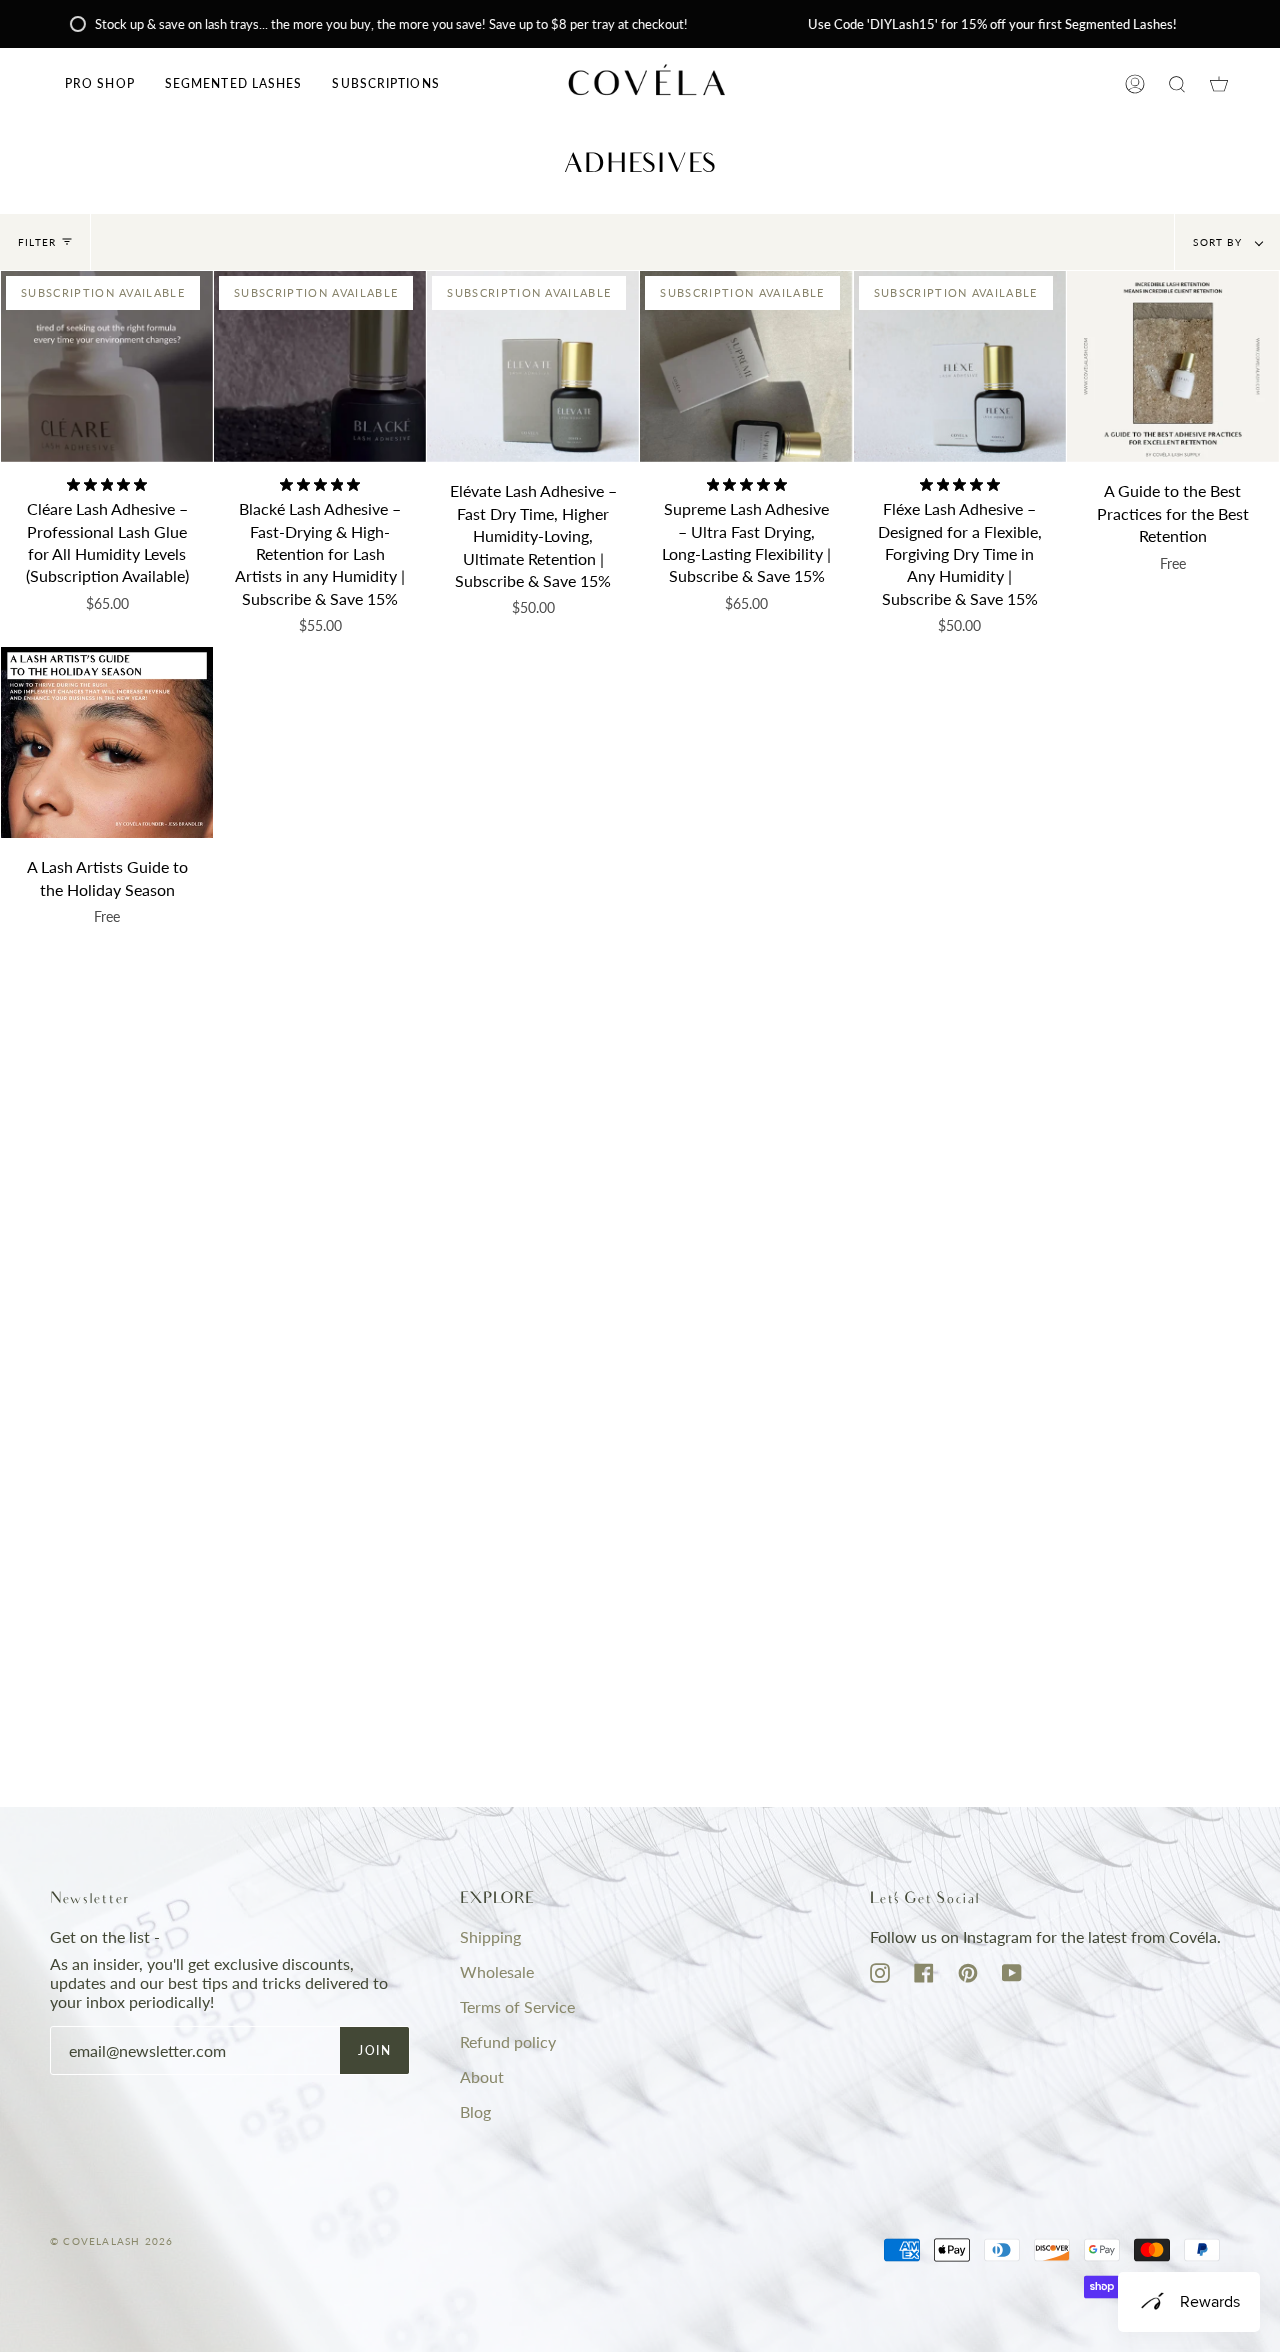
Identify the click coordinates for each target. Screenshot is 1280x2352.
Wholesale (497, 1971)
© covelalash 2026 (111, 2241)
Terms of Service (517, 2006)
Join (374, 2050)
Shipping (490, 1936)
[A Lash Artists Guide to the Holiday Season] (107, 742)
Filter (37, 242)
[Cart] (1219, 84)
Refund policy (508, 2041)
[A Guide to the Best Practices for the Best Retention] (1173, 366)
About (482, 2076)
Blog (475, 2111)
